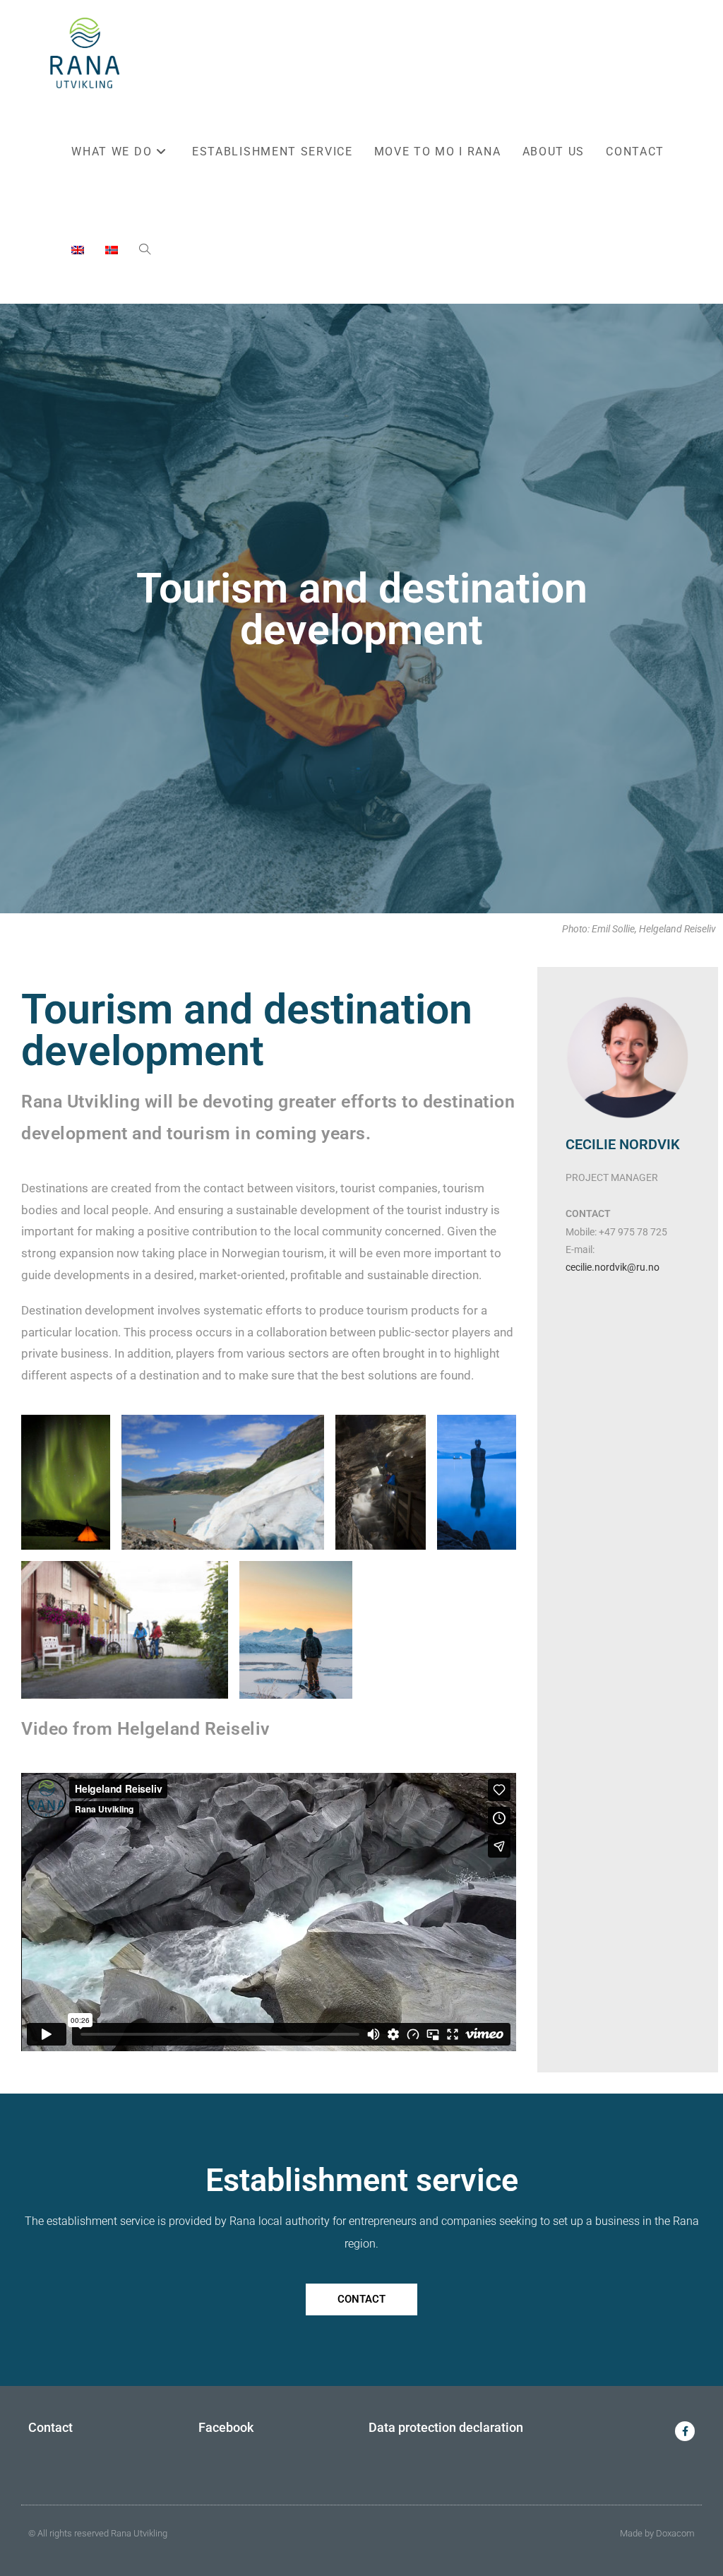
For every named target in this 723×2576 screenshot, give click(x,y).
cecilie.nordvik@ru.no (613, 1267)
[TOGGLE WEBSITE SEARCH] (145, 251)
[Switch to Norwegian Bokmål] (112, 251)
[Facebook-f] (685, 2431)
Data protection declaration (446, 2427)
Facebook (226, 2427)
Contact (50, 2427)
